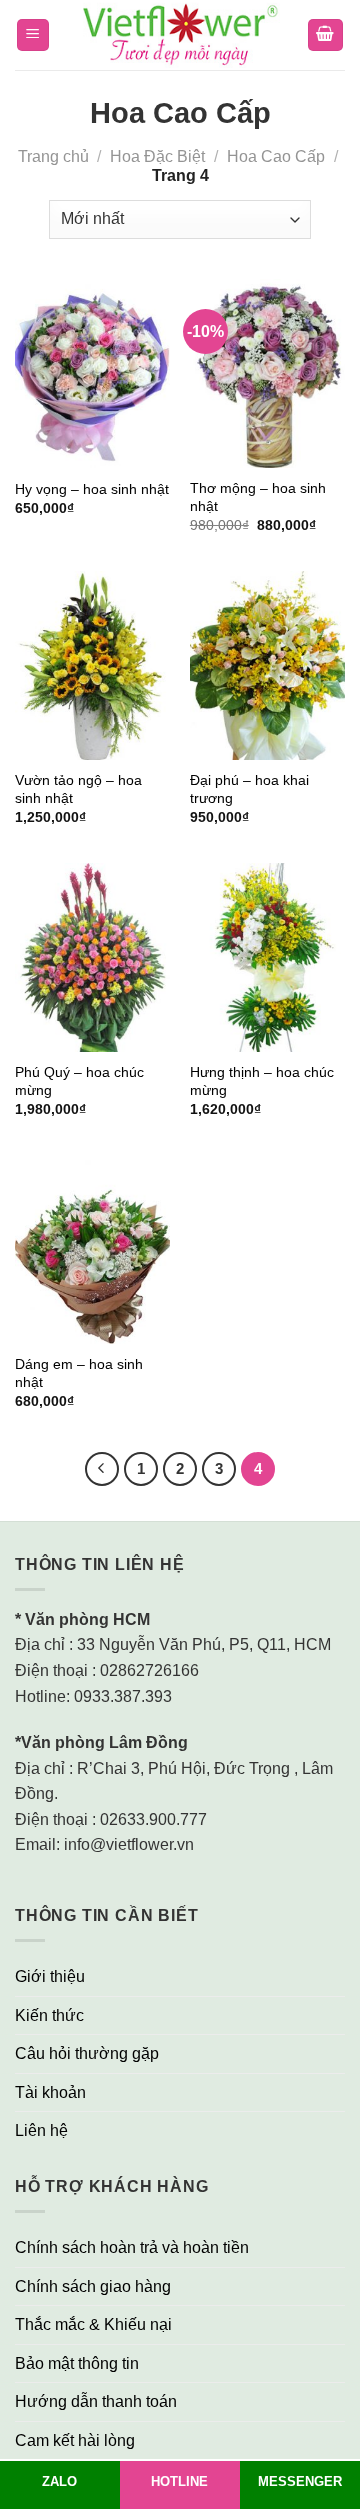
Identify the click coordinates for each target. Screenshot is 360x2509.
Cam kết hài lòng (75, 2440)
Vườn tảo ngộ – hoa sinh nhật (78, 789)
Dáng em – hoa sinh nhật (79, 1373)
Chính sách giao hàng (93, 2286)
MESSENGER (300, 2481)
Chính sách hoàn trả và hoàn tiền (132, 2247)
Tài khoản (50, 2092)
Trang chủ (53, 156)
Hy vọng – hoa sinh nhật (92, 489)
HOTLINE (179, 2481)
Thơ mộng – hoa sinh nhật (258, 497)
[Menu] (33, 35)
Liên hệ (41, 2130)
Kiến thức (49, 2015)
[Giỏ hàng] (326, 35)
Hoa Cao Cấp (276, 156)
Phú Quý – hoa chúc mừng (79, 1081)
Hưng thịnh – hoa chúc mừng (262, 1081)
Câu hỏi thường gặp (87, 2053)
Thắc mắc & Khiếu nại (93, 2324)
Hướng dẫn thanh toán (96, 2401)
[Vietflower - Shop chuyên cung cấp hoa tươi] (180, 35)
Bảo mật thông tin (77, 2363)
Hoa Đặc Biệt (157, 156)
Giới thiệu (50, 1976)
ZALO (59, 2481)
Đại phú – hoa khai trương (249, 789)
